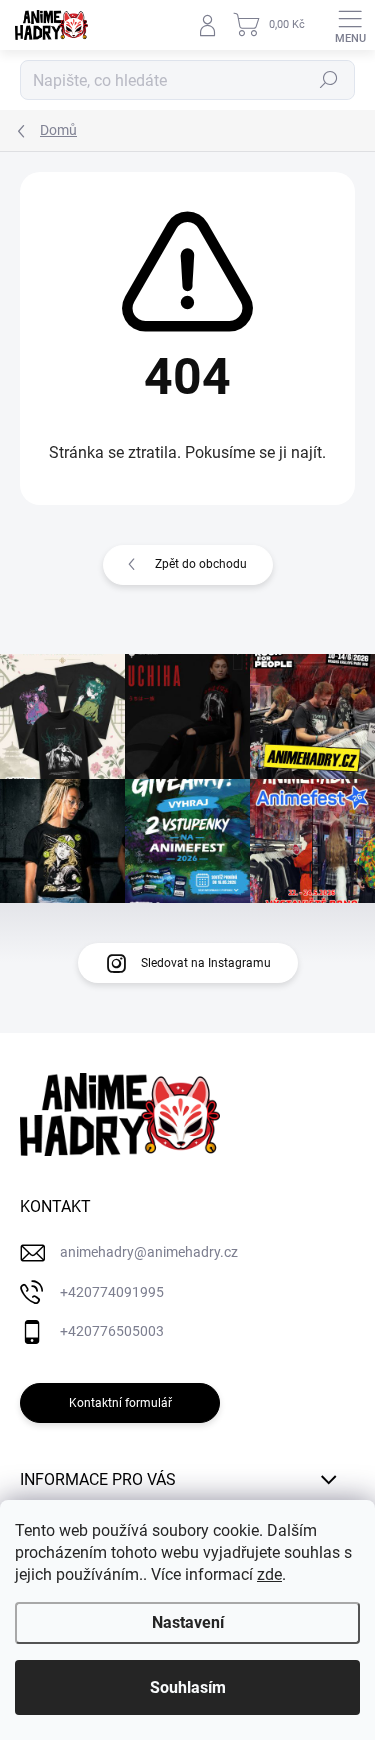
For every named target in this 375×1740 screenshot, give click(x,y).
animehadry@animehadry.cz (149, 1252)
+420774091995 (112, 1292)
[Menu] (350, 25)
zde (269, 1574)
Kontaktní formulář (120, 1403)
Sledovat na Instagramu (206, 963)
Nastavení (188, 1622)
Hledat (329, 80)
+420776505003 (112, 1331)
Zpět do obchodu (201, 564)
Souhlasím (188, 1687)
